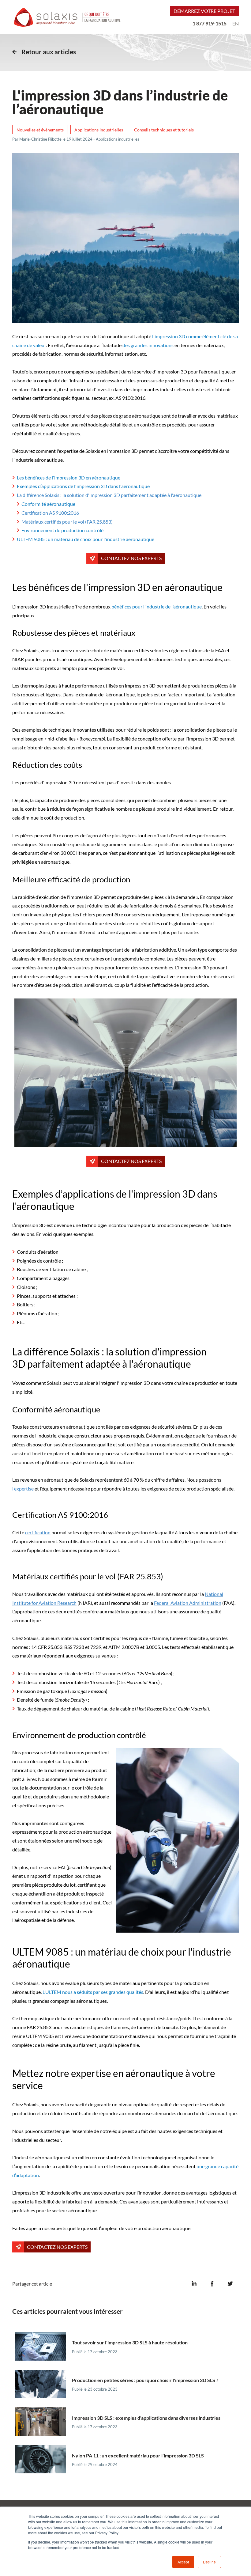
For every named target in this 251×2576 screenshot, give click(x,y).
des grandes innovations (148, 345)
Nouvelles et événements (40, 130)
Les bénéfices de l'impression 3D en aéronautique (69, 477)
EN (236, 23)
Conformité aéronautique (48, 504)
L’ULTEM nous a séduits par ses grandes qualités (93, 1992)
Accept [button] (183, 2562)
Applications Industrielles (99, 130)
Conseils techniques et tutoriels (164, 130)
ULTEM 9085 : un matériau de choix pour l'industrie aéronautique (86, 539)
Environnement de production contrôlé (62, 530)
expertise (24, 1489)
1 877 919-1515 (210, 23)
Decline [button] (209, 2562)
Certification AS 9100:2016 (50, 513)
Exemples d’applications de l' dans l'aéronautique (83, 486)
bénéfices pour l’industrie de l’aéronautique (157, 606)
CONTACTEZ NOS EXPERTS (131, 558)
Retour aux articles (49, 52)
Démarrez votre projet (204, 11)
